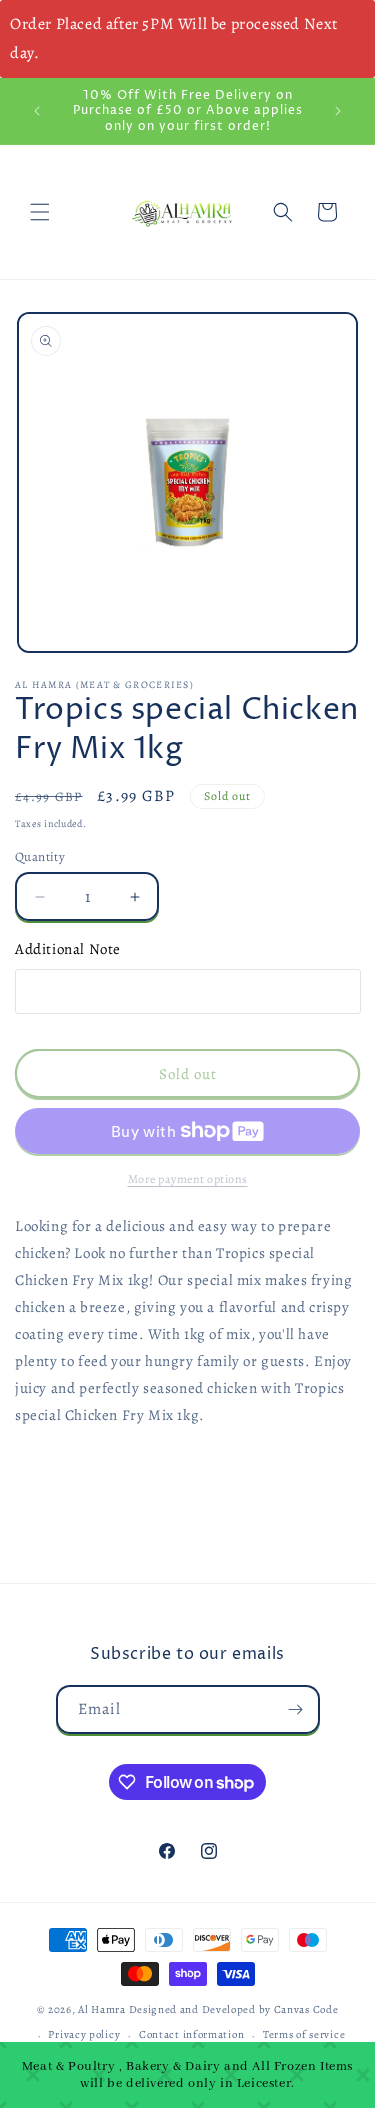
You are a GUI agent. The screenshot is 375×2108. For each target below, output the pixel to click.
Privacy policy (84, 2034)
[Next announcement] (338, 111)
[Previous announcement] (37, 111)
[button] (40, 212)
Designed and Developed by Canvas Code (234, 2009)
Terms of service (304, 2034)
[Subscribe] (296, 1709)
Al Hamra (102, 2009)
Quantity (40, 856)
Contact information (191, 2034)
